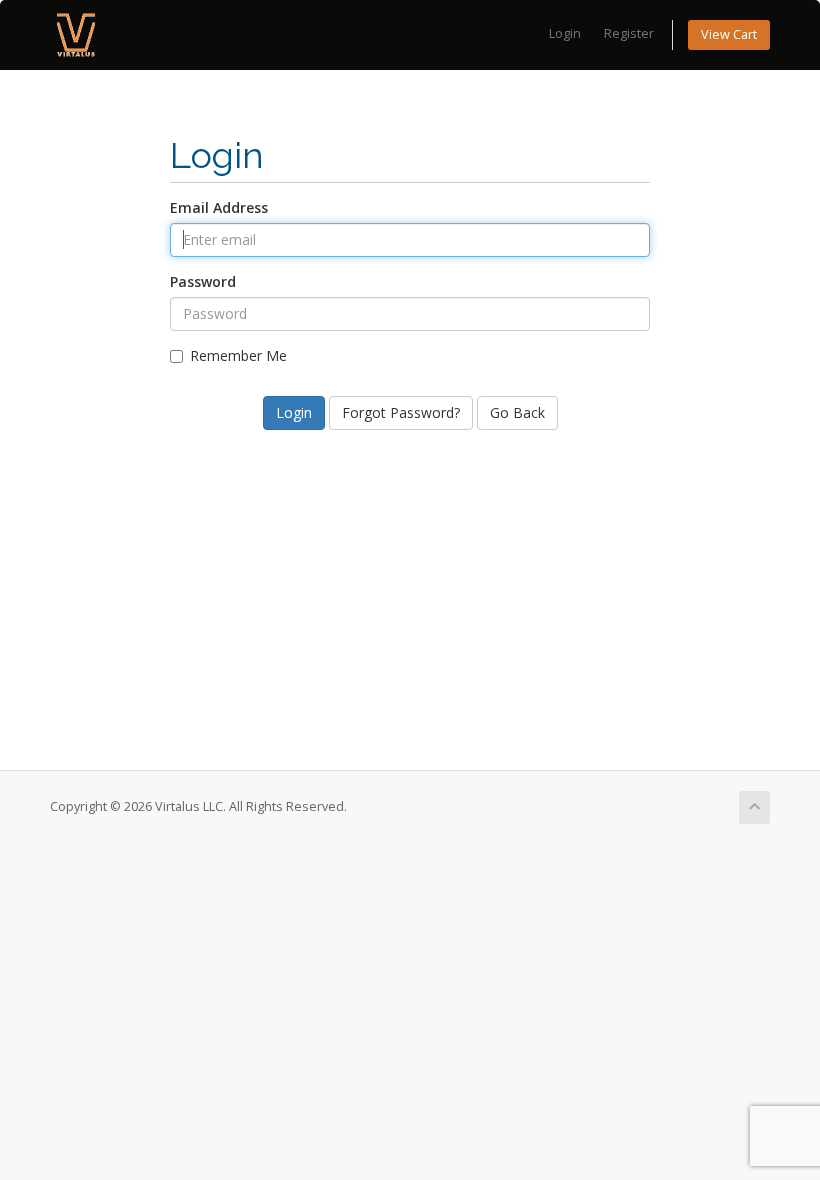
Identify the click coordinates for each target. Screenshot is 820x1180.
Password (203, 281)
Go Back (517, 412)
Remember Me (238, 355)
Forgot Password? (401, 412)
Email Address (219, 207)
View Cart (729, 34)
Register (629, 33)
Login (565, 33)
